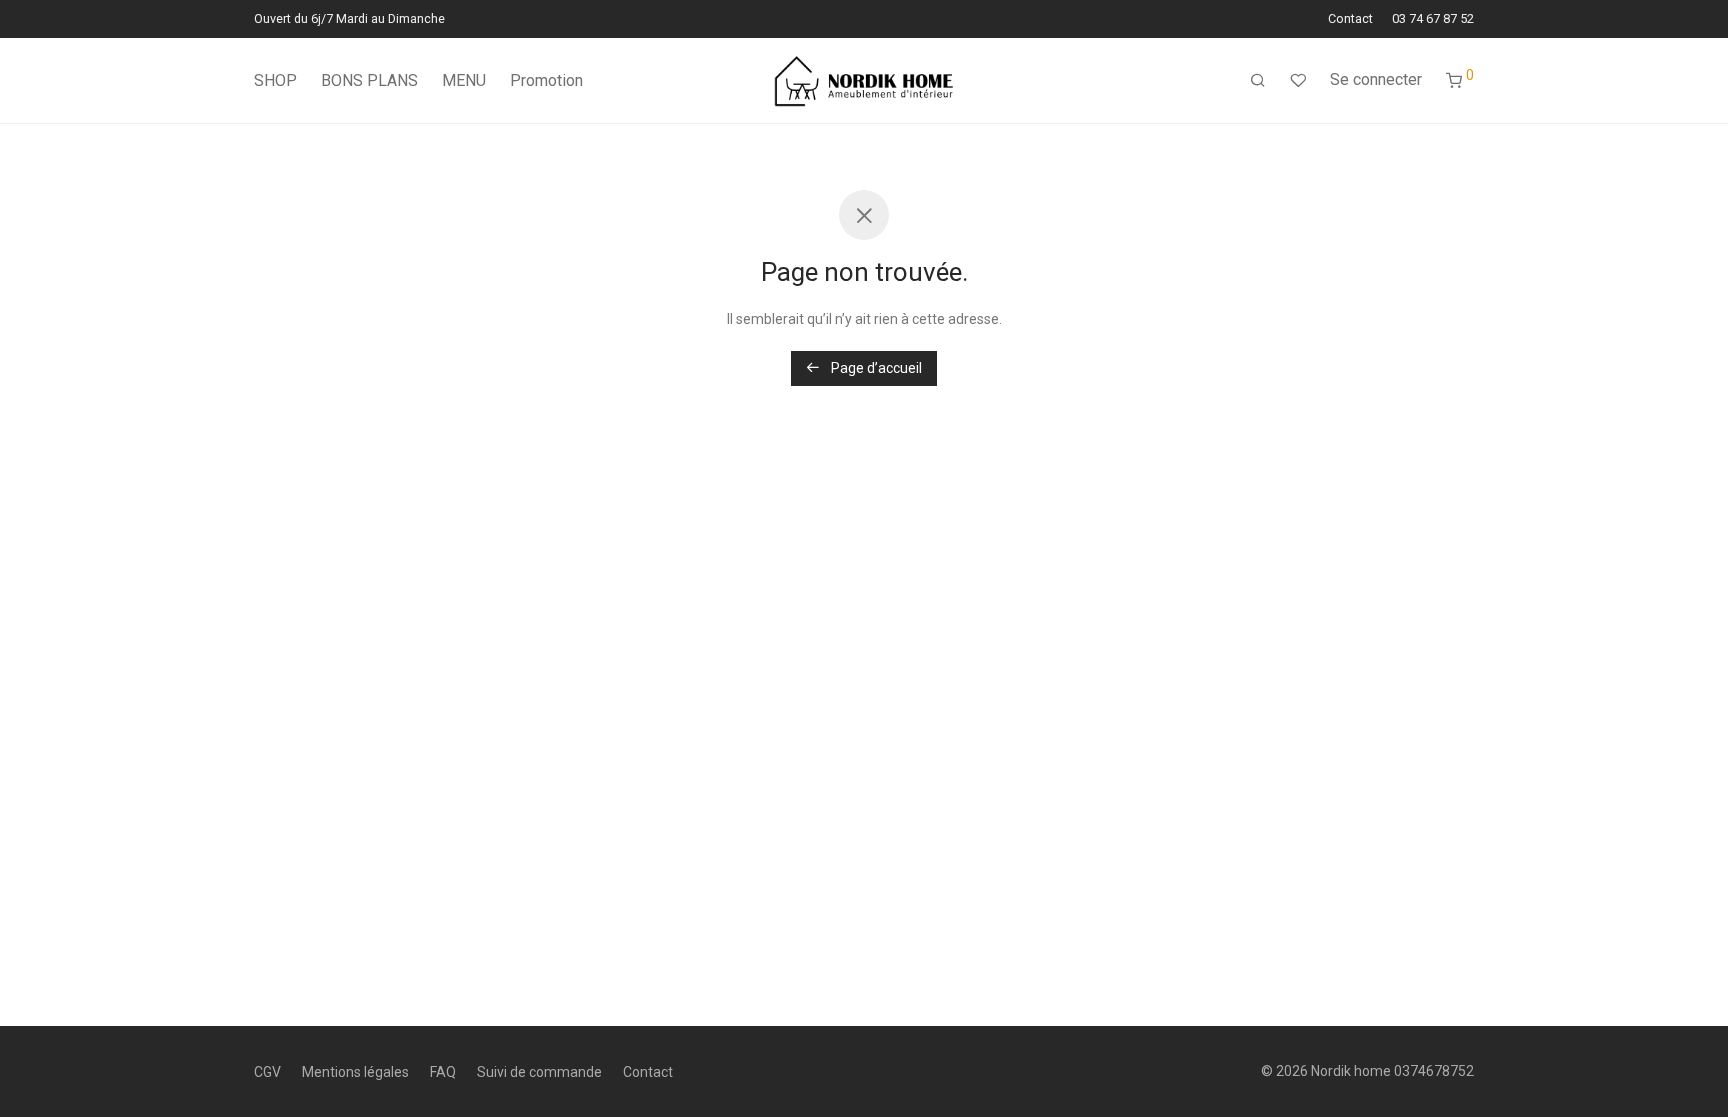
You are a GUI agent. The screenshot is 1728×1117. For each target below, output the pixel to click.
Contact (1350, 19)
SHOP (275, 80)
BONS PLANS (369, 80)
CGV (267, 1072)
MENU (464, 80)
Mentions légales (355, 1072)
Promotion (546, 80)
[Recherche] (1258, 81)
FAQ (443, 1072)
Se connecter (1376, 79)
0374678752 (1434, 1071)
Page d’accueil (875, 368)
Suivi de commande (539, 1072)
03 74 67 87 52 (1433, 19)
